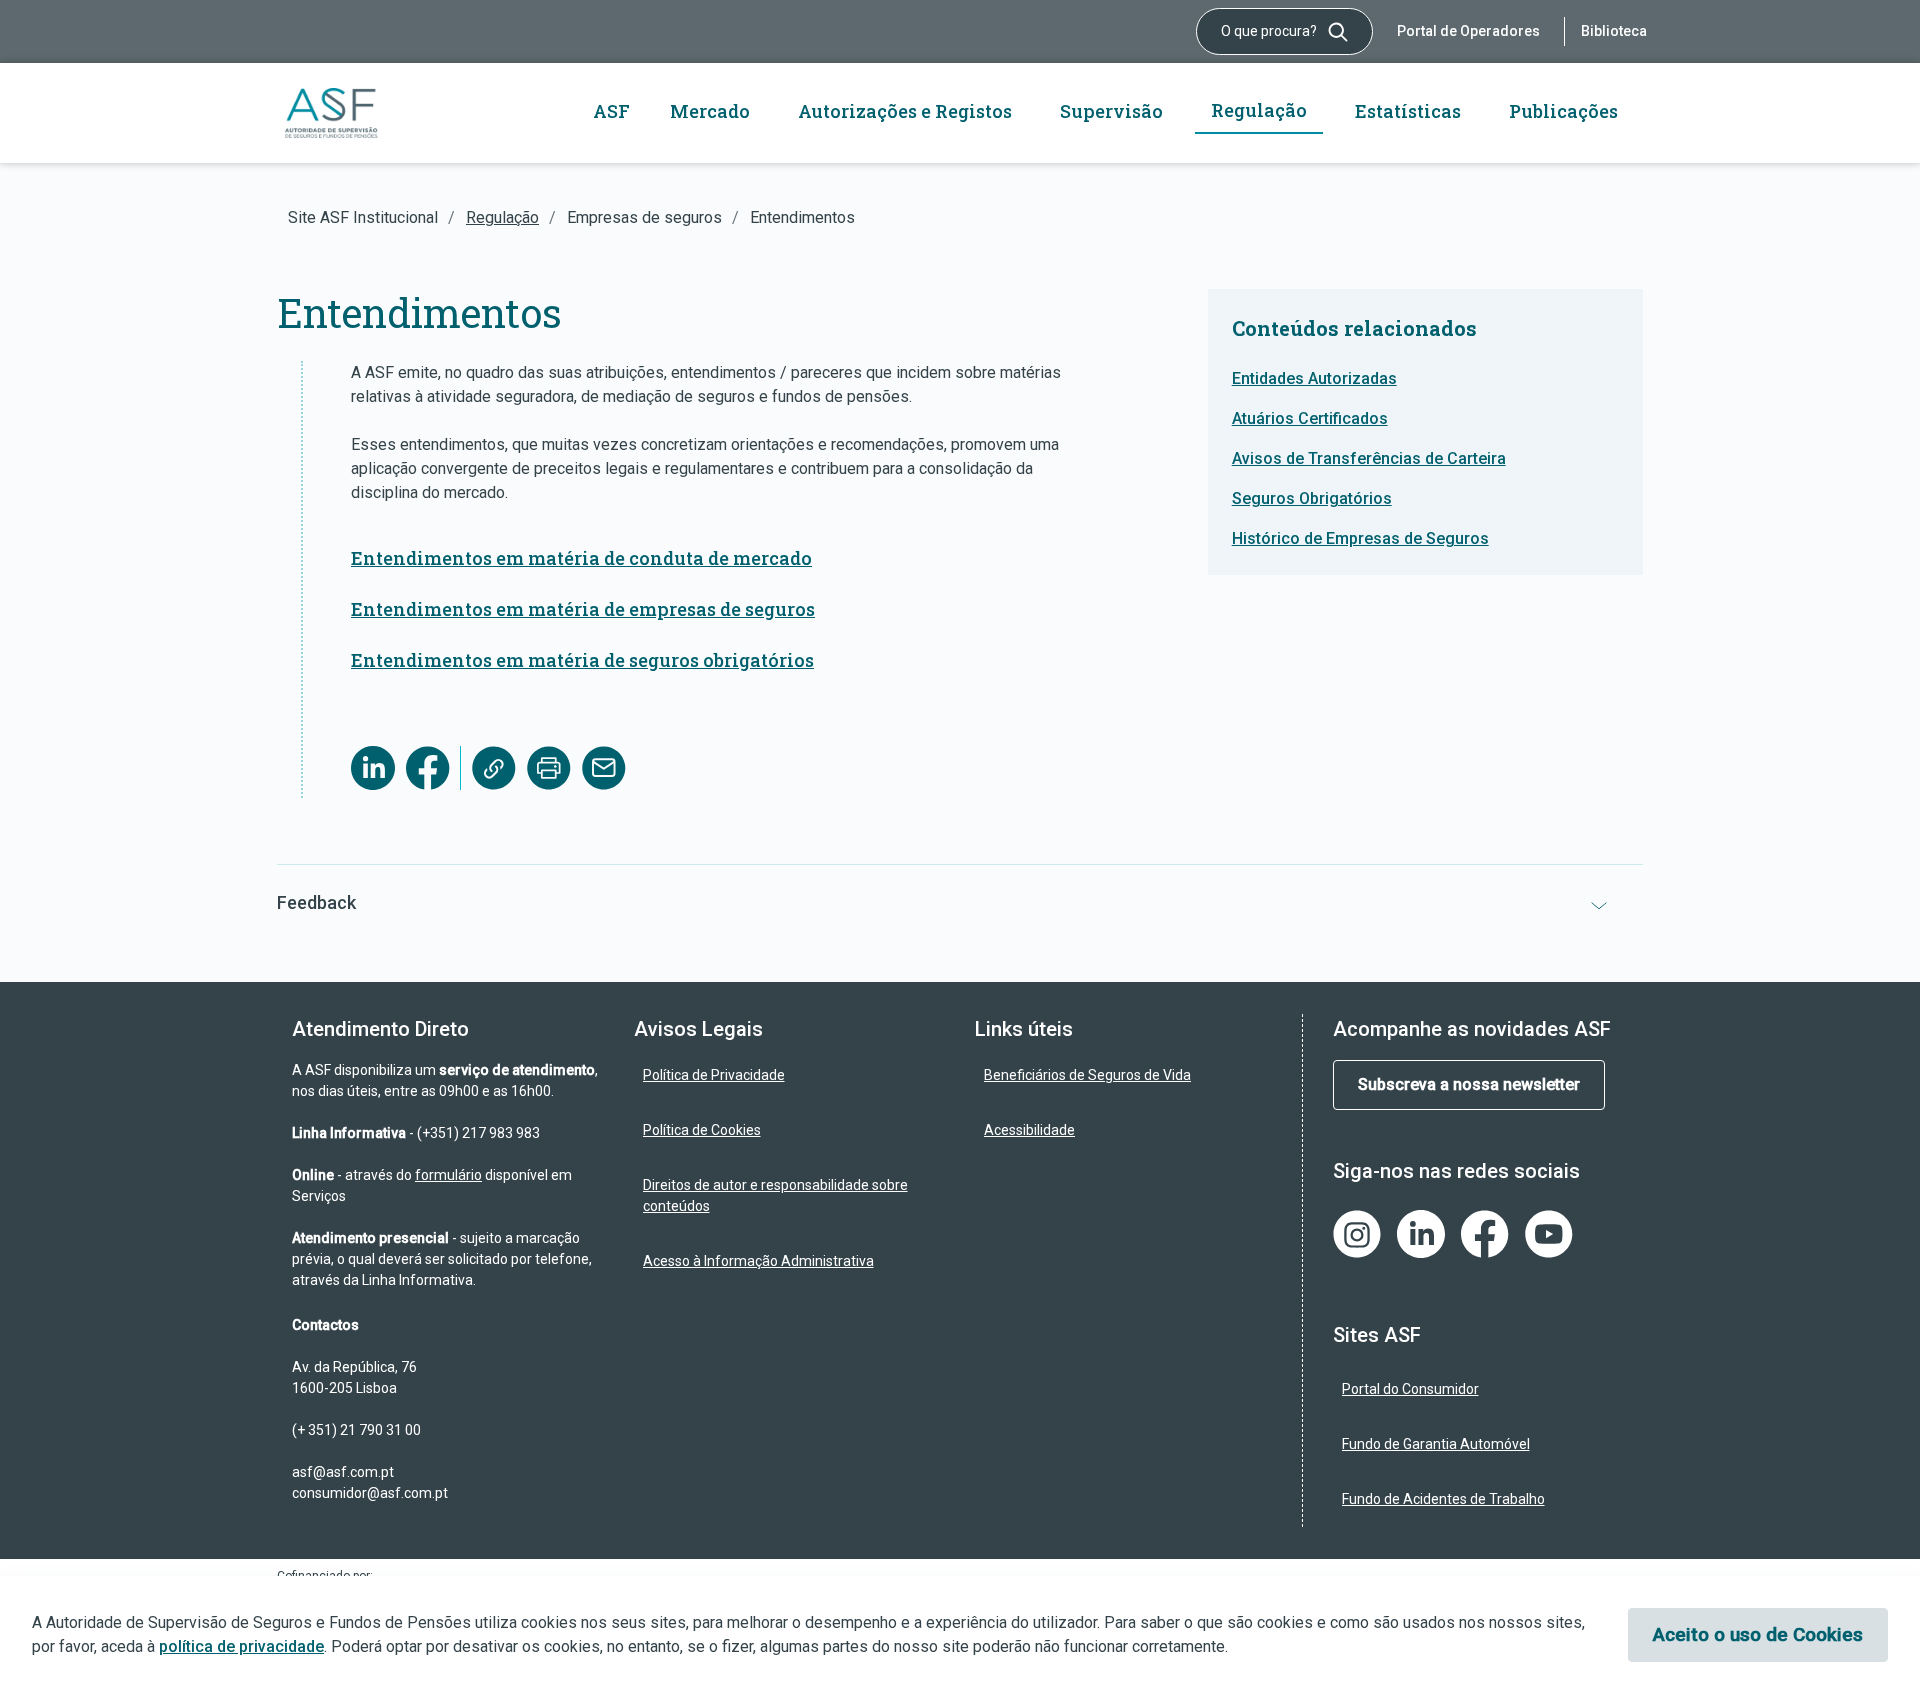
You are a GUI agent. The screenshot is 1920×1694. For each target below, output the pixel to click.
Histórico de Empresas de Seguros (1360, 538)
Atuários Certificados (1310, 418)
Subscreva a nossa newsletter (1469, 1084)
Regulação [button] (1259, 110)
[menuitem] (790, 1075)
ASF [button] (611, 111)
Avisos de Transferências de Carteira (1369, 458)
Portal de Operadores (1468, 31)
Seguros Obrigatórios (1312, 498)
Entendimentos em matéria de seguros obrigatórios (582, 660)
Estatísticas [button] (1408, 111)
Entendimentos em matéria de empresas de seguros (583, 609)
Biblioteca (1614, 31)
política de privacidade (241, 1646)
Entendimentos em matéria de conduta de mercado (581, 558)
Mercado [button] (710, 111)
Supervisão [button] (1111, 111)
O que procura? (1270, 31)
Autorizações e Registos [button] (905, 111)
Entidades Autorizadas (1314, 378)
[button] (960, 902)
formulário (448, 1175)
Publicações (1563, 111)
